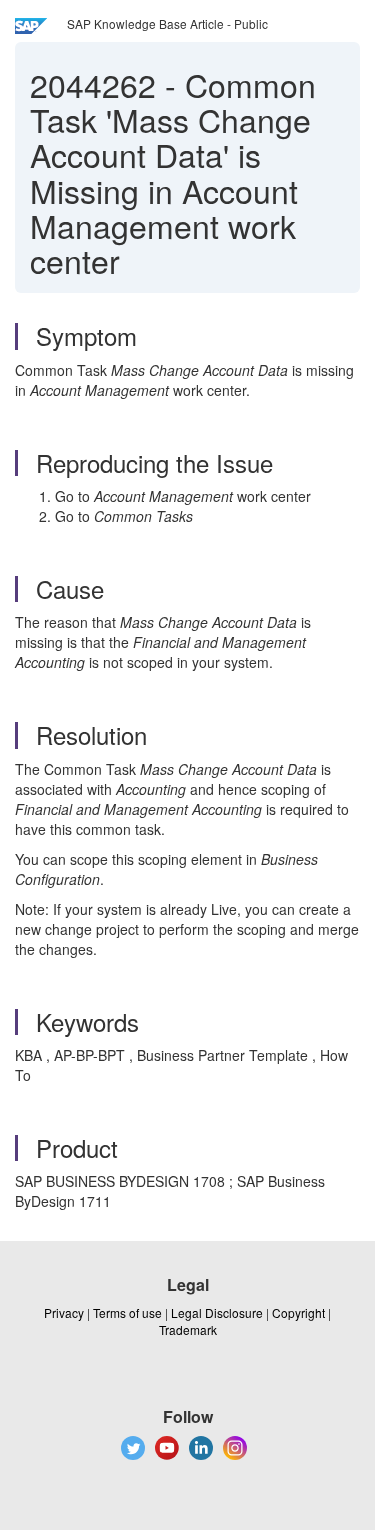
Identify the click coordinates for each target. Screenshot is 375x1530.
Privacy (64, 1312)
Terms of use (127, 1312)
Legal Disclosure (217, 1312)
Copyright (298, 1312)
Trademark (188, 1329)
